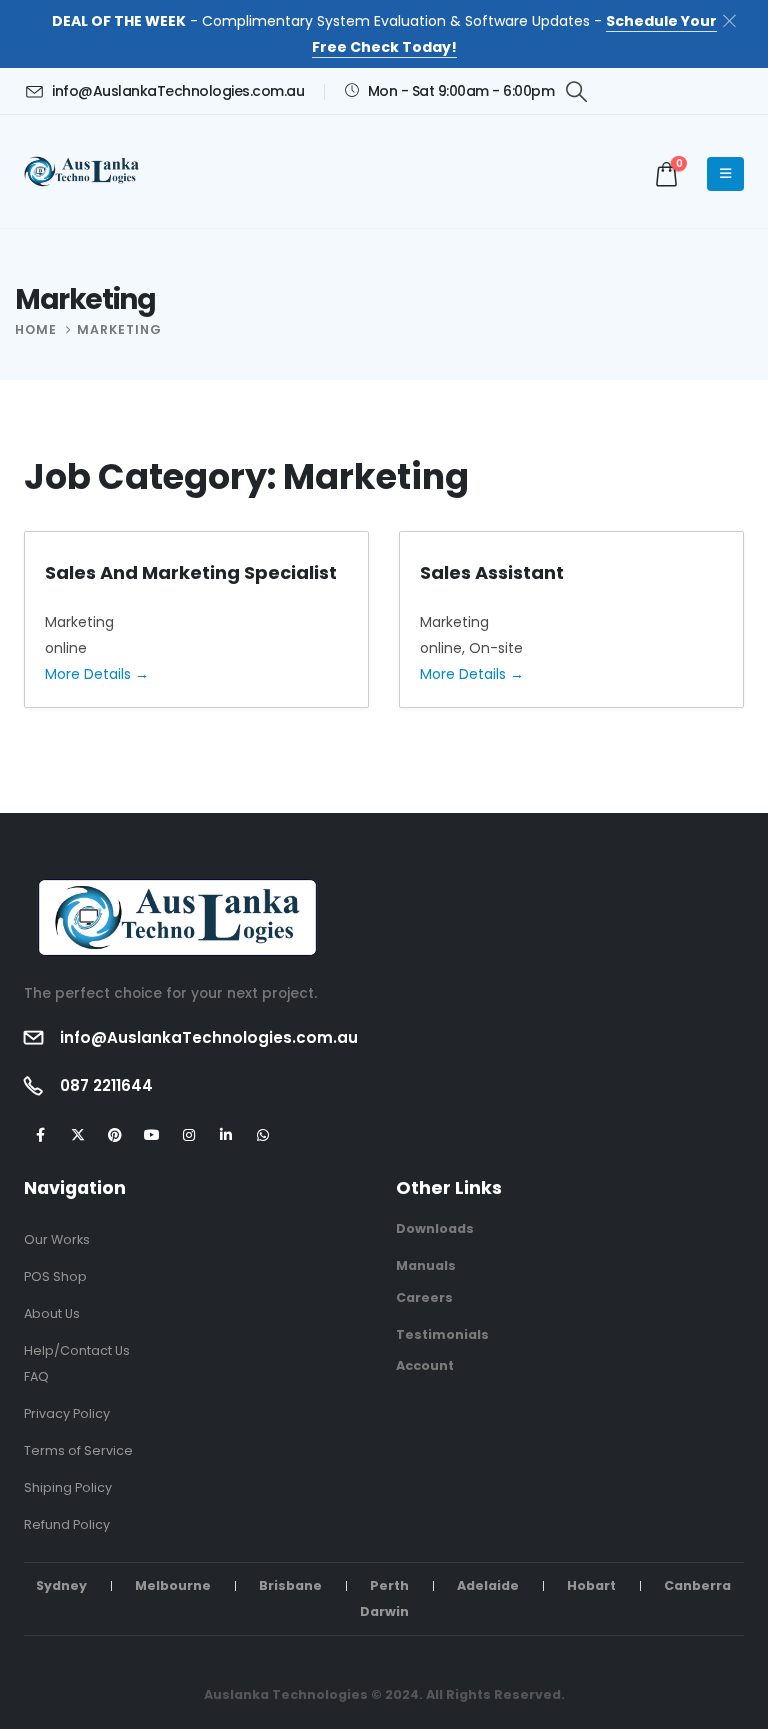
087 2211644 (106, 1085)
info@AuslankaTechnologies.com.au (209, 1037)
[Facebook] (40, 1135)
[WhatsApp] (262, 1135)
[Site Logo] (85, 171)
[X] (77, 1135)
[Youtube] (151, 1135)
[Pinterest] (114, 1135)
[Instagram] (188, 1135)
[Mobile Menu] (725, 174)
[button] (576, 92)
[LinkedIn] (225, 1135)
